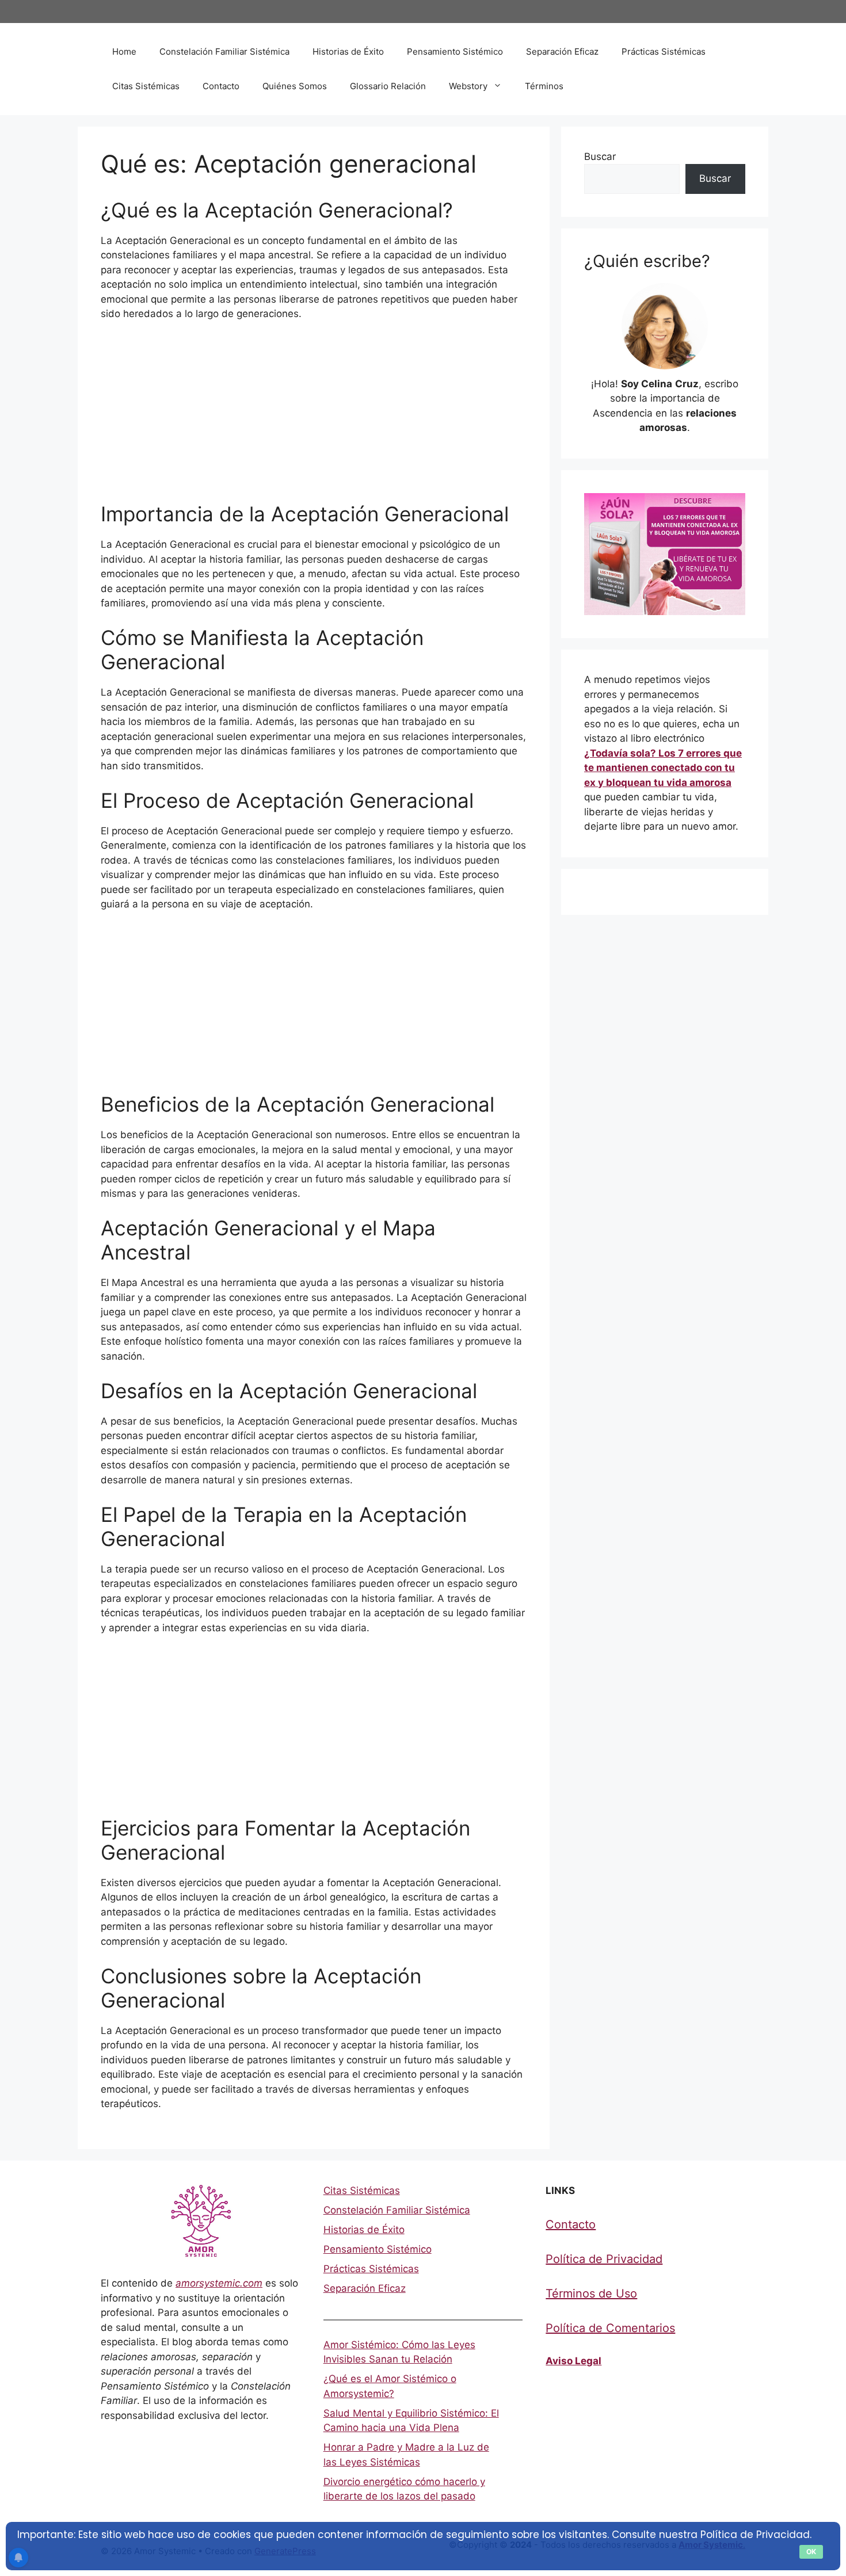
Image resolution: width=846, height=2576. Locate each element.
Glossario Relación (388, 86)
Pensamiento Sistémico (455, 51)
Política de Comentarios (610, 2328)
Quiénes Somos (295, 86)
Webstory (468, 86)
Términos (544, 86)
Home (124, 51)
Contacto (221, 86)
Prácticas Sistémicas (664, 51)
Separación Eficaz (562, 51)
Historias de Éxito (348, 51)
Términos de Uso (591, 2293)
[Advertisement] (314, 417)
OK (811, 2552)
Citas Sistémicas (146, 86)
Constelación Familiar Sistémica (224, 51)
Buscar (600, 157)
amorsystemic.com (219, 2283)
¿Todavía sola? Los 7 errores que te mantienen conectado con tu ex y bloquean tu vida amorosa (663, 768)
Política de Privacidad (604, 2259)
